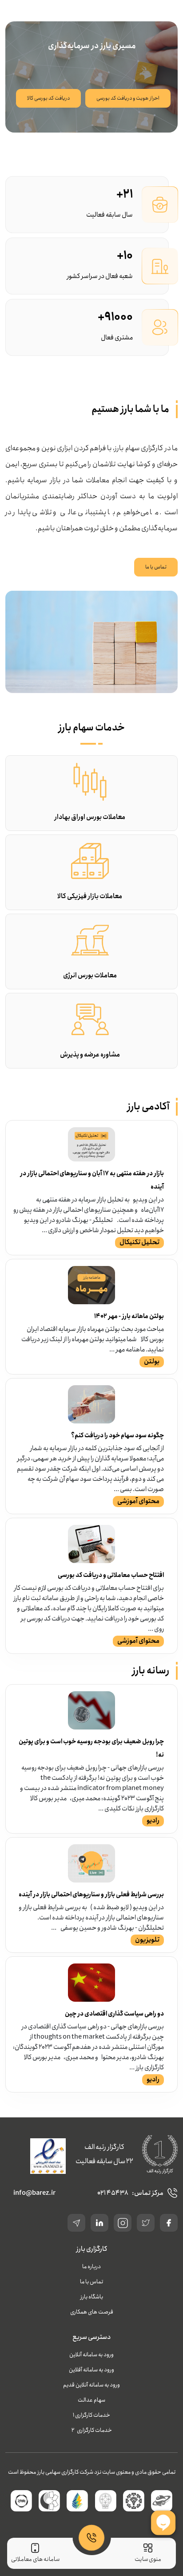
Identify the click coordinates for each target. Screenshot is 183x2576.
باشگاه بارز (92, 2297)
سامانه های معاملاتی (35, 2559)
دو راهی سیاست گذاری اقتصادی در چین (114, 2014)
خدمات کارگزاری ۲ (92, 2430)
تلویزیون (147, 1940)
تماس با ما (156, 567)
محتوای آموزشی (138, 1501)
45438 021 (113, 2193)
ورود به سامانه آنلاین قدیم (91, 2385)
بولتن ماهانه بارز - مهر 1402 (129, 1316)
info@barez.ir (34, 2193)
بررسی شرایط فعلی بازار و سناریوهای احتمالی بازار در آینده (91, 1895)
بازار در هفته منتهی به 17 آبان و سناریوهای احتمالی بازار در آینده (92, 1180)
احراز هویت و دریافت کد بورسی (128, 98)
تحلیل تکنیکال (139, 1242)
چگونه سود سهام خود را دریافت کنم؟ (117, 1435)
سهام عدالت (91, 2400)
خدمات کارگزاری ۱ (91, 2415)
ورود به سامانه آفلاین (91, 2370)
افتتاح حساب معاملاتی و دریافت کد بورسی (111, 1575)
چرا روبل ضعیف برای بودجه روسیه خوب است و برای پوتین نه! (91, 1748)
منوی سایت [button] (148, 2559)
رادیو (153, 1821)
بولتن (152, 1362)
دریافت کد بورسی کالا (48, 98)
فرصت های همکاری (92, 2312)
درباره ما (91, 2267)
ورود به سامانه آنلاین (91, 2355)
